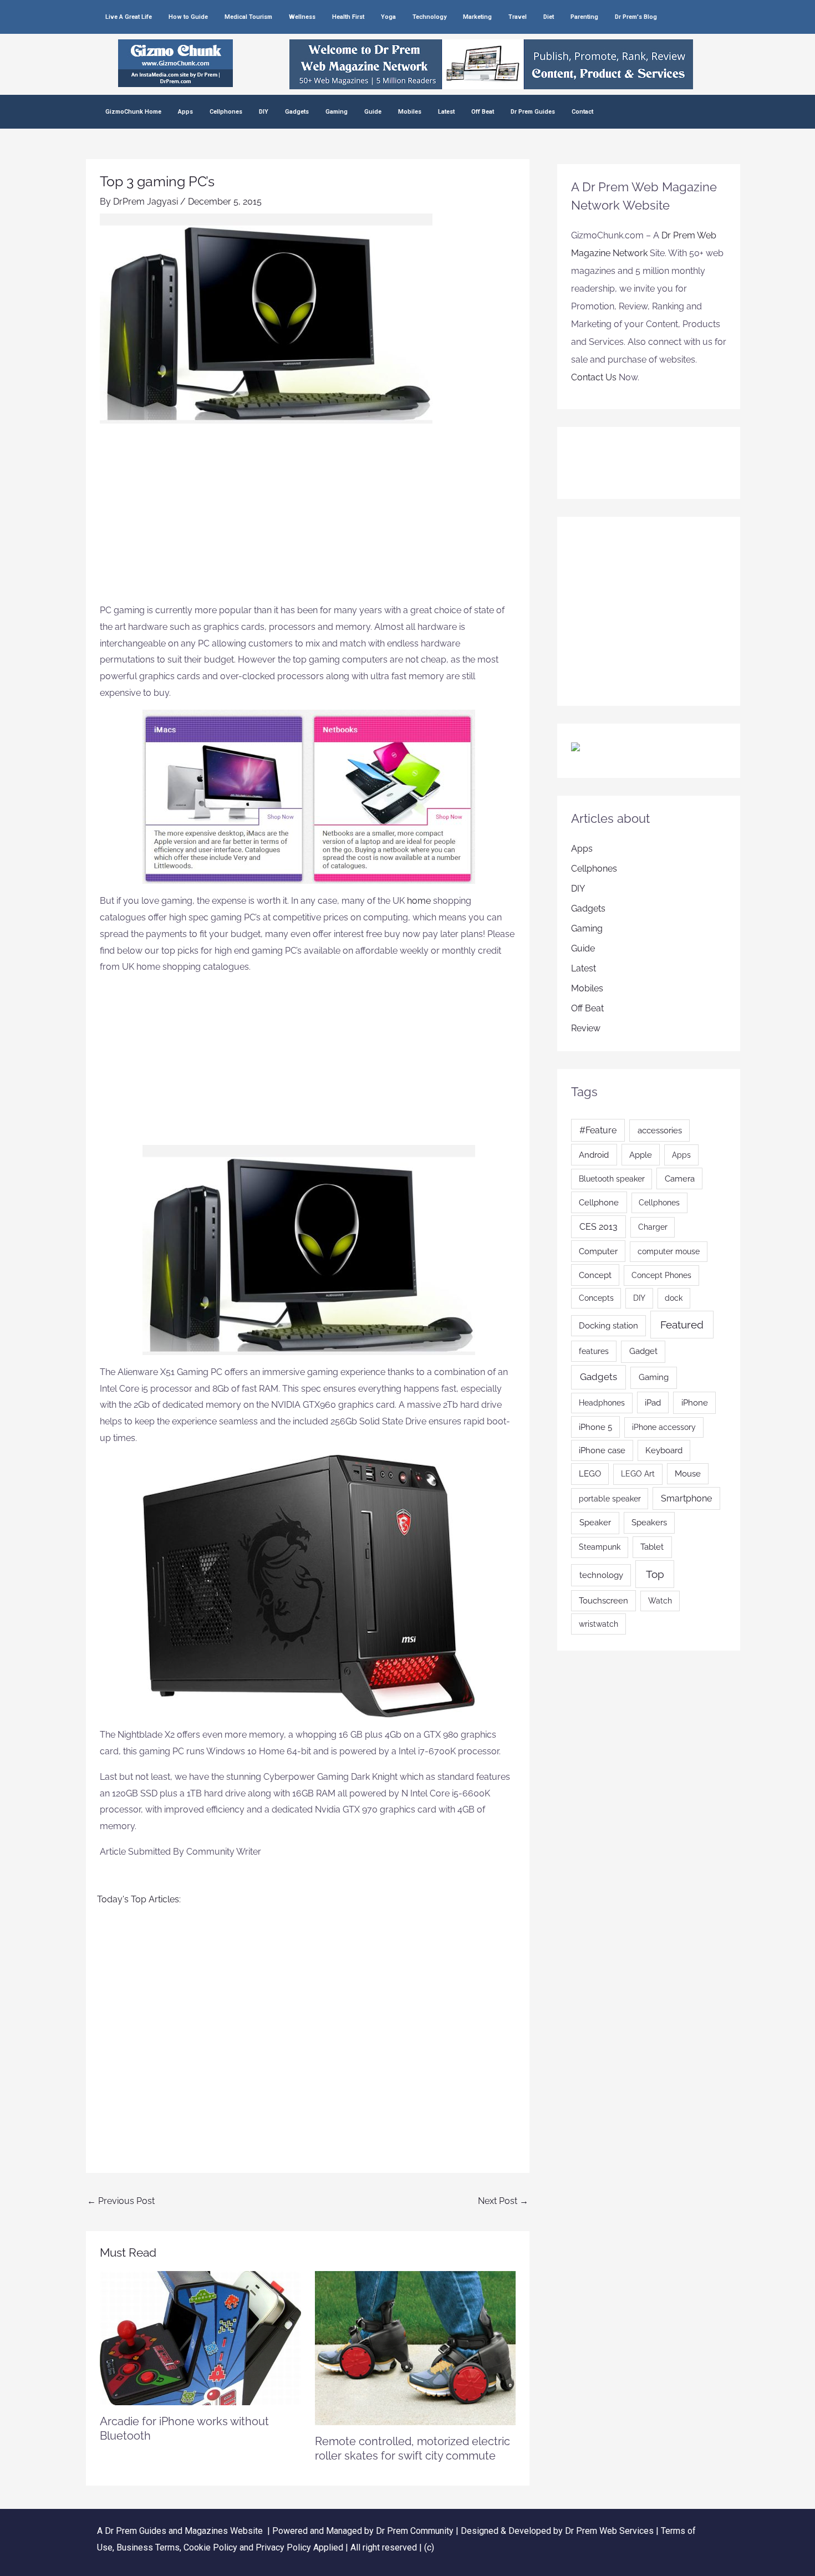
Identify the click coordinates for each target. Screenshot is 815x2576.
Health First (348, 17)
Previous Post (121, 2201)
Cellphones (226, 112)
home (420, 901)
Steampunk (600, 1547)
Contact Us (594, 377)
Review (586, 1028)
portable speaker (610, 1499)
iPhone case (602, 1450)
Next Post (503, 2201)
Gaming (337, 112)
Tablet (652, 1547)
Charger (653, 1227)
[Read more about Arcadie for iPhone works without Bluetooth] (200, 2337)
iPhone (695, 1403)
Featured (682, 1325)
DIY (264, 112)
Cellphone (599, 1202)
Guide (373, 112)
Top (655, 1574)
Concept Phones (661, 1275)
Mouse (688, 1473)
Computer (598, 1251)
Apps (185, 112)
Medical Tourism (248, 17)
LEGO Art (638, 1474)
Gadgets (297, 112)
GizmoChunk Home (133, 112)
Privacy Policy (283, 2547)
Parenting (584, 17)
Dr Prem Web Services (609, 2531)
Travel (518, 17)
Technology (429, 17)
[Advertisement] (308, 519)
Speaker (595, 1523)
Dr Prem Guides (533, 112)
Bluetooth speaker (612, 1179)
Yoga (388, 17)
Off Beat (483, 112)
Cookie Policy (212, 2547)
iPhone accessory (664, 1427)
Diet (549, 17)
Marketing (477, 17)
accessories (660, 1131)
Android (594, 1155)
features (594, 1351)
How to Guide (188, 17)
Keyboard (664, 1450)
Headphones (602, 1403)
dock (674, 1298)
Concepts (596, 1298)
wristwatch (598, 1624)
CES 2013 (598, 1227)
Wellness (302, 17)
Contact (582, 112)
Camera (680, 1178)
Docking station (608, 1325)
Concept (595, 1275)
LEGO (590, 1473)
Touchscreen (603, 1600)
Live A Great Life (129, 17)
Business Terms (148, 2547)
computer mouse (669, 1251)
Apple (641, 1155)
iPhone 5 (595, 1427)
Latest (446, 112)
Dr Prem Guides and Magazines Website (184, 2531)
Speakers (649, 1522)
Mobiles (410, 112)
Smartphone (686, 1498)
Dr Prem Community (415, 2531)
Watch (660, 1601)
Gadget (643, 1351)
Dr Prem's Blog (636, 17)
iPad (653, 1402)
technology (601, 1575)
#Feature (598, 1130)
